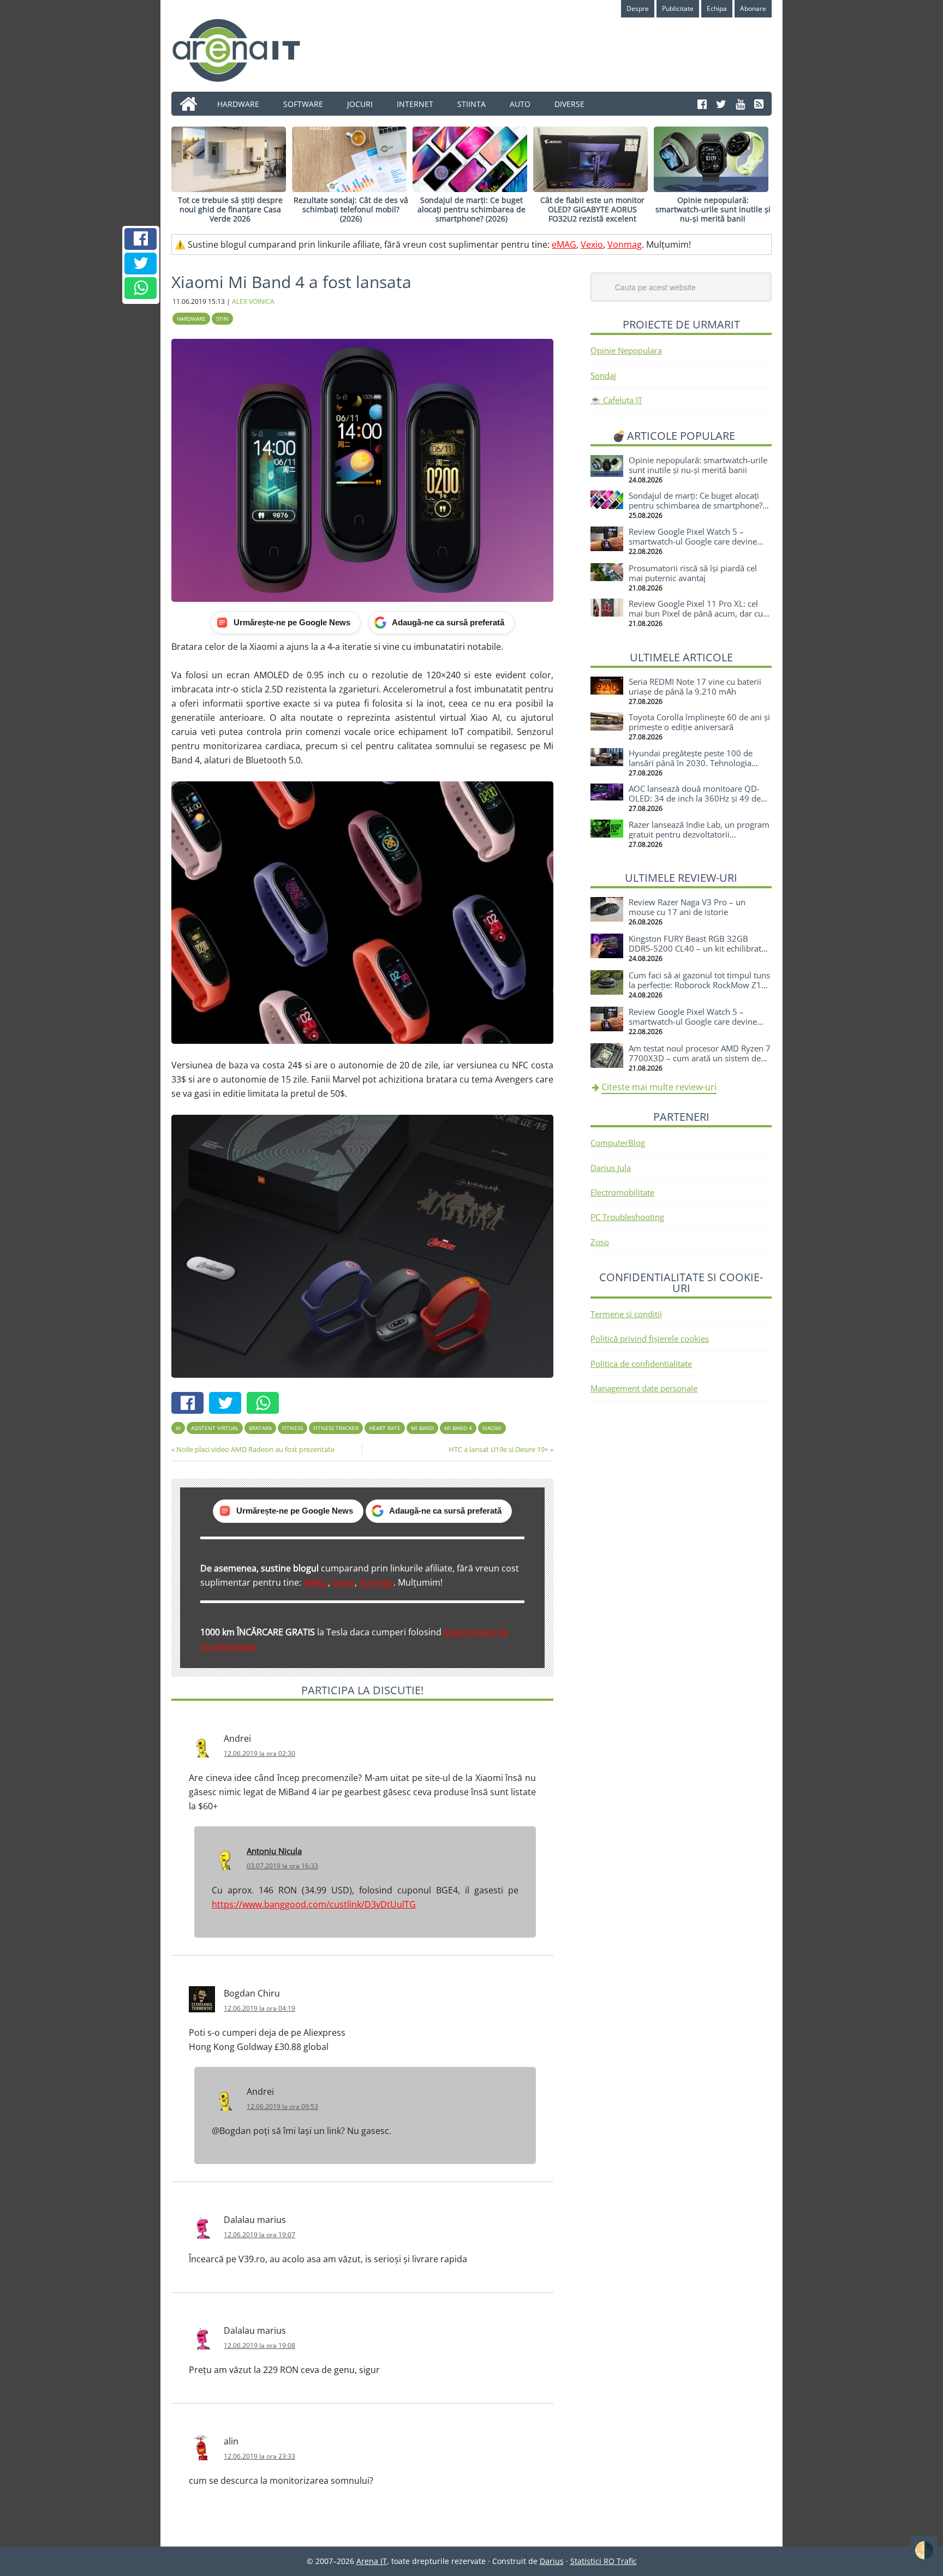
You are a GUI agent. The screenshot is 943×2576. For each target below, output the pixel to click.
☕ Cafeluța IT (616, 400)
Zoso (600, 1242)
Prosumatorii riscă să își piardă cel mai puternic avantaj (693, 573)
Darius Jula (611, 1168)
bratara (260, 1428)
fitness (293, 1428)
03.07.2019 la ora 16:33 (282, 1866)
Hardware (191, 319)
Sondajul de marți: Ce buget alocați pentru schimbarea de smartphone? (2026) (471, 209)
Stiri (222, 319)
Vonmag (625, 244)
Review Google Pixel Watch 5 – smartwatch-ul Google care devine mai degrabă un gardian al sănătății (695, 541)
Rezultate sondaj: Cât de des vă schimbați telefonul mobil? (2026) (351, 209)
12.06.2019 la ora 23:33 (259, 2456)
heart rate (385, 1428)
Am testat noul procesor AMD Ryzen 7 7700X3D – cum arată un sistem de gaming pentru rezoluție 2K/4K (700, 1058)
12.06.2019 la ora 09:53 (282, 2106)
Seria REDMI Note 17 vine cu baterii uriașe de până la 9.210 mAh (695, 686)
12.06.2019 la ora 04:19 (259, 2008)
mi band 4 (458, 1428)
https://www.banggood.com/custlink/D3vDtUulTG (314, 1904)
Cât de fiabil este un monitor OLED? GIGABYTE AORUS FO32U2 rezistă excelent (592, 209)
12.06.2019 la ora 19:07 (259, 2235)
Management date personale (644, 1388)
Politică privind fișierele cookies (650, 1338)
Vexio (592, 244)
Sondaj (603, 375)
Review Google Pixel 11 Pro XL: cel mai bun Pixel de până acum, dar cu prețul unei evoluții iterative (696, 613)
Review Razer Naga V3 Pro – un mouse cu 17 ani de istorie (687, 907)
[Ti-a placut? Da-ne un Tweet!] (141, 264)
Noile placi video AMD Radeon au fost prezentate (255, 1449)
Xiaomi (492, 1428)
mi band (422, 1428)
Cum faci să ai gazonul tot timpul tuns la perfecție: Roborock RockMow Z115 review (700, 985)
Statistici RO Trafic (604, 2561)
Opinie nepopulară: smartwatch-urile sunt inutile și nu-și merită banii (713, 209)
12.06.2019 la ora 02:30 (259, 1753)
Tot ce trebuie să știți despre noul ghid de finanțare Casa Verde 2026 (230, 209)
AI (178, 1428)
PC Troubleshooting (627, 1217)
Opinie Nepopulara (626, 350)
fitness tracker (336, 1428)
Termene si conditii (626, 1314)
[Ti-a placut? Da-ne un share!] (141, 239)
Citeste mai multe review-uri (659, 1087)
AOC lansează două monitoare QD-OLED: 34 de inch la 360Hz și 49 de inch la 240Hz (695, 798)
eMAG (564, 244)
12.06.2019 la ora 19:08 (259, 2345)
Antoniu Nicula (274, 1851)
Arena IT (245, 50)
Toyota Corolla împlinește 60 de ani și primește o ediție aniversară (699, 722)
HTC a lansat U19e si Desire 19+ (499, 1449)
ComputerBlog (618, 1143)
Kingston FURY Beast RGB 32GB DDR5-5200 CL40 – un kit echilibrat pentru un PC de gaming (695, 948)
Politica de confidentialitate (641, 1364)
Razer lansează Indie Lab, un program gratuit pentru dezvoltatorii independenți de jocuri (699, 834)
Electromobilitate (622, 1192)
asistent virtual (215, 1428)
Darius (552, 2561)
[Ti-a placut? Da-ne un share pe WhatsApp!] (141, 288)
